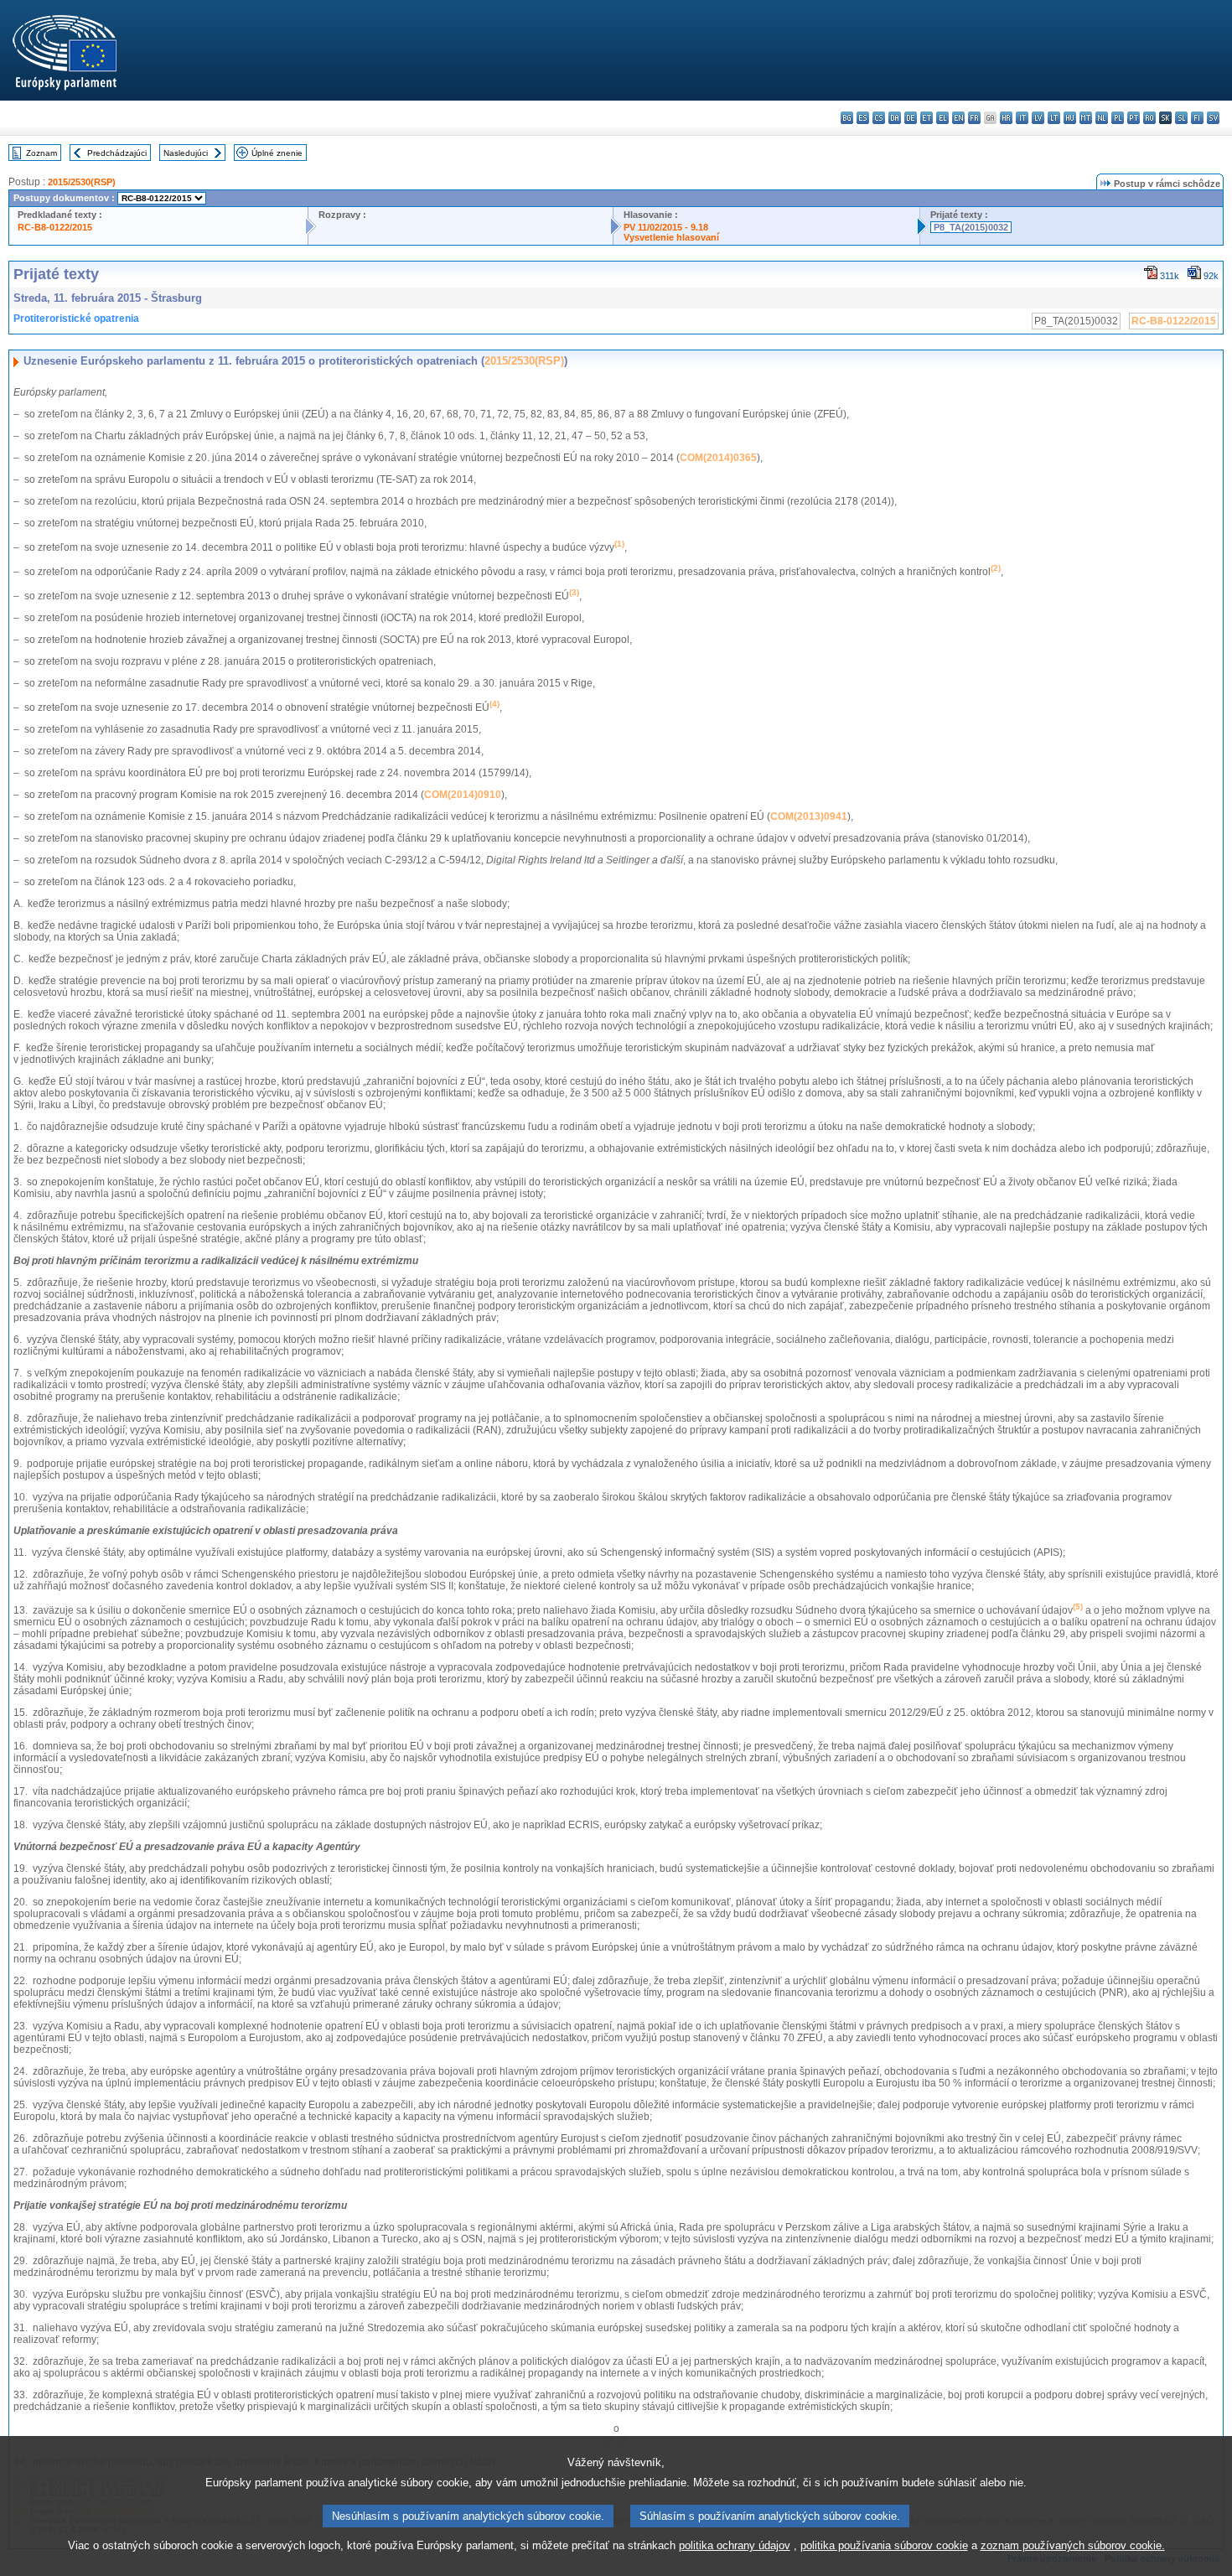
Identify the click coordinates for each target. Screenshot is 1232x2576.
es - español (863, 118)
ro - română (1149, 118)
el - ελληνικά (942, 118)
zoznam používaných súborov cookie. (1073, 2545)
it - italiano (1022, 118)
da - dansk (895, 118)
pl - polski (1118, 118)
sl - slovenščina (1181, 118)
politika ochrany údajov (735, 2545)
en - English (958, 118)
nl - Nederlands (1102, 118)
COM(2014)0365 (718, 458)
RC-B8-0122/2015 (55, 227)
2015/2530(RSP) (82, 182)
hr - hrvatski (1006, 118)
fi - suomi (1197, 118)
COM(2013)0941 (809, 816)
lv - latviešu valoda (1038, 118)
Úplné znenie (277, 153)
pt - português (1134, 118)
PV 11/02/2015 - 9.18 (666, 227)
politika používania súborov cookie (884, 2545)
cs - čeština (879, 118)
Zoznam (41, 153)
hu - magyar (1070, 118)
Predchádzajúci (117, 153)
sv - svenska (1213, 118)
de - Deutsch (911, 118)
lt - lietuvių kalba (1054, 118)
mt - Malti (1086, 118)
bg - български (847, 118)
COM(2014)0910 (463, 795)
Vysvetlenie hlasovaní (671, 237)
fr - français (974, 118)
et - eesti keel (927, 118)
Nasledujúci (186, 153)
